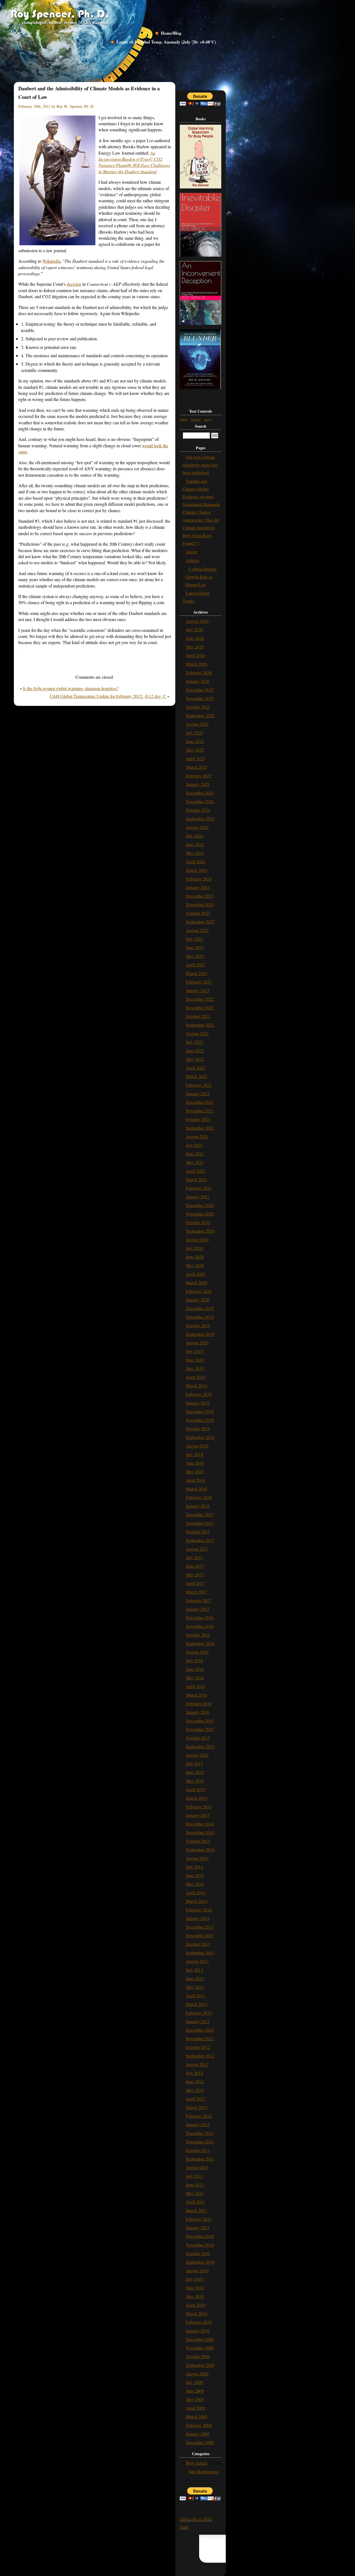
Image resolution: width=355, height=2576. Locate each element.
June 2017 (195, 1566)
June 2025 (195, 741)
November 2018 (200, 1420)
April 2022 (195, 1068)
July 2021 (194, 1145)
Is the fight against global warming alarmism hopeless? (71, 688)
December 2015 (200, 1721)
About (191, 552)
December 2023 (200, 896)
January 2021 (198, 1197)
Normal (196, 419)
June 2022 (195, 1050)
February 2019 (199, 1394)
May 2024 (195, 853)
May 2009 (195, 2399)
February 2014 (199, 1910)
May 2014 (195, 1884)
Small (183, 419)
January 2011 (198, 2227)
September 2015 (200, 1746)
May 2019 (195, 1368)
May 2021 (195, 1162)
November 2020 (200, 1214)
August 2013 (197, 1961)
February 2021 (199, 1188)
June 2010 (195, 2288)
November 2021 (200, 1111)
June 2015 (195, 1772)
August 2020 (197, 1240)
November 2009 (200, 2348)
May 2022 (195, 1059)
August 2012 (197, 2064)
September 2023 (200, 922)
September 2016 (200, 1643)
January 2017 (198, 1609)
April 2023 (195, 965)
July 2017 (194, 1557)
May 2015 (195, 1781)
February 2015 (199, 1807)
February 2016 (199, 1703)
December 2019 (200, 1308)
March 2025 (196, 767)
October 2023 (198, 913)
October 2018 (198, 1429)
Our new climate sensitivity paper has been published (200, 465)
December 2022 (200, 999)
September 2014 (200, 1849)
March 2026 (196, 664)
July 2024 (194, 836)
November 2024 (200, 801)
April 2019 (195, 1377)
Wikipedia (51, 261)
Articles (193, 560)
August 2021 (197, 1136)
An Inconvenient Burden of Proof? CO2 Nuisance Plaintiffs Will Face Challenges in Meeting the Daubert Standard (134, 162)
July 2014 (194, 1867)
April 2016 (195, 1686)
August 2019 (197, 1343)
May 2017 (195, 1575)
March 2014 (196, 1901)
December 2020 (200, 1205)
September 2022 (200, 1025)
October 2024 (198, 810)
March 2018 (196, 1489)
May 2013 (195, 1987)
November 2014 (200, 1832)
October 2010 (198, 2253)
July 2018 (194, 1454)
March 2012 (196, 2107)
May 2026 (195, 647)
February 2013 (199, 2013)
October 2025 (198, 707)
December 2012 (200, 2030)
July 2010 (194, 2279)
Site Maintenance (204, 2471)
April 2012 (195, 2099)
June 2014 (195, 1875)
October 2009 (198, 2356)
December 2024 (200, 793)
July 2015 (194, 1764)
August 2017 (197, 1549)
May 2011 (195, 2193)
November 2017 (200, 1523)
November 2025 (200, 698)
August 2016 (197, 1652)
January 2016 (198, 1712)
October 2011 (198, 2150)
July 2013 (194, 1970)
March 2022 (196, 1076)
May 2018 (195, 1471)
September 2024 (200, 819)
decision (74, 284)
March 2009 (196, 2417)
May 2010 (195, 2296)
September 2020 (200, 1231)
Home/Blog (171, 33)
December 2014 (200, 1824)
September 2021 (200, 1128)
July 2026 (194, 630)
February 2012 (199, 2116)
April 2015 (195, 1789)
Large (208, 419)
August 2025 (197, 724)
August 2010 (197, 2270)
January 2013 (198, 2021)
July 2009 (194, 2382)
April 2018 (195, 1480)
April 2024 (195, 861)
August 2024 (197, 827)
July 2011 (194, 2176)
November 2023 (200, 904)
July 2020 (194, 1248)
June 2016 (195, 1669)
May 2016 (195, 1678)
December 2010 (200, 2236)
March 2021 (196, 1179)
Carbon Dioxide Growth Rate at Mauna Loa (201, 577)
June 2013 (195, 1978)
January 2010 (198, 2331)
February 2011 (199, 2219)
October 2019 (198, 1325)
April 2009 (195, 2408)
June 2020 (195, 1257)
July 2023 (194, 939)
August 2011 (197, 2167)
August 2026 (197, 621)
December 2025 (200, 690)
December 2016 (200, 1618)
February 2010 (199, 2322)
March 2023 (196, 973)
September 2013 (200, 1953)
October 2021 (198, 1119)
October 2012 (198, 2047)
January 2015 (198, 1815)
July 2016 (194, 1660)
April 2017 (195, 1583)
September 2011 (200, 2159)
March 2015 (196, 1798)
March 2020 (196, 1282)
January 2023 (198, 990)
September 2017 (200, 1540)
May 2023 (195, 956)
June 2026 (195, 638)
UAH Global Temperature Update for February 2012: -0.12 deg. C (108, 696)
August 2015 (197, 1755)
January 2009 (198, 2434)
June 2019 (195, 1360)
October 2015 (198, 1738)
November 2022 (200, 1008)
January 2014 (198, 1918)
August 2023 (197, 930)
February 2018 (199, 1497)
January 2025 (198, 784)
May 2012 (195, 2090)
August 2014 (197, 1858)
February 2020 (199, 1291)
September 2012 (200, 2056)
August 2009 (197, 2374)
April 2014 (195, 1892)
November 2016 (200, 1626)
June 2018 (195, 1463)
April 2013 (195, 1996)
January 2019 (198, 1403)
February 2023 (199, 982)
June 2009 (195, 2391)
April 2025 (195, 758)
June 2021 (195, 1154)
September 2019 (200, 1334)
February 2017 (199, 1600)
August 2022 (197, 1033)
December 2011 (200, 2133)
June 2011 (195, 2185)
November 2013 (200, 1935)
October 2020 (198, 1222)
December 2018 (200, 1411)
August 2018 (197, 1446)
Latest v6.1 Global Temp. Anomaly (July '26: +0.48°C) (166, 42)
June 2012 (195, 2081)
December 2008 (200, 2442)
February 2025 (199, 776)
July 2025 (194, 733)
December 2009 (200, 2339)
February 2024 (199, 879)
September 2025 (200, 715)
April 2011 (195, 2202)
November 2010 (200, 2245)
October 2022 (198, 1016)
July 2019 (194, 1351)
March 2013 (196, 2004)
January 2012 (198, 2124)
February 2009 (199, 2425)
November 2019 (200, 1317)
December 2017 (200, 1514)
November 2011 (200, 2142)
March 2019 (196, 1386)
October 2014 (198, 1841)
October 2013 (198, 1944)
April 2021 (195, 1171)
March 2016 (196, 1695)
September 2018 (200, 1437)
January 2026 (198, 681)
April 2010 (195, 2305)
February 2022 (199, 1085)
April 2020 (195, 1274)
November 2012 (200, 2038)
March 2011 (196, 2210)
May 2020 (195, 1265)
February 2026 (199, 672)
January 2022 (198, 1093)
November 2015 (200, 1729)
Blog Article (197, 2463)
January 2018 (198, 1506)
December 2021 (200, 1102)
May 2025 (195, 750)
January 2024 (198, 887)
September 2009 (200, 2365)
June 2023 (195, 947)
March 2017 (196, 1592)
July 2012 (194, 2073)
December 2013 (200, 1927)
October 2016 (198, 1635)
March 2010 (196, 2313)
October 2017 (198, 1532)
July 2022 (194, 1042)
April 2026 (195, 655)
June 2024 (195, 844)
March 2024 (196, 870)
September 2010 (200, 2262)
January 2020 (198, 1300)
